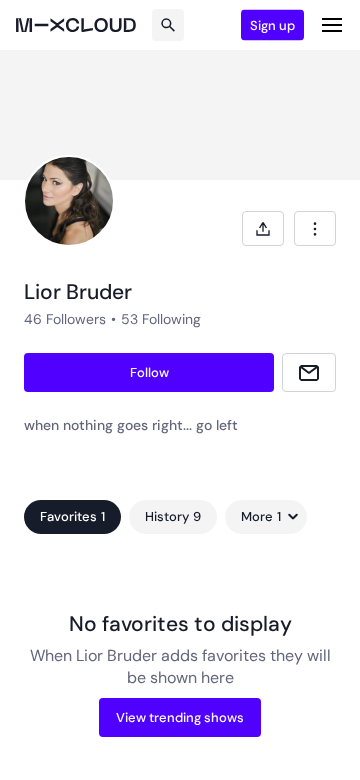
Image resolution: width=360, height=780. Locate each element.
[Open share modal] (263, 228)
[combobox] (315, 228)
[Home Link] (76, 25)
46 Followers (65, 319)
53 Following (161, 319)
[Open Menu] (332, 25)
